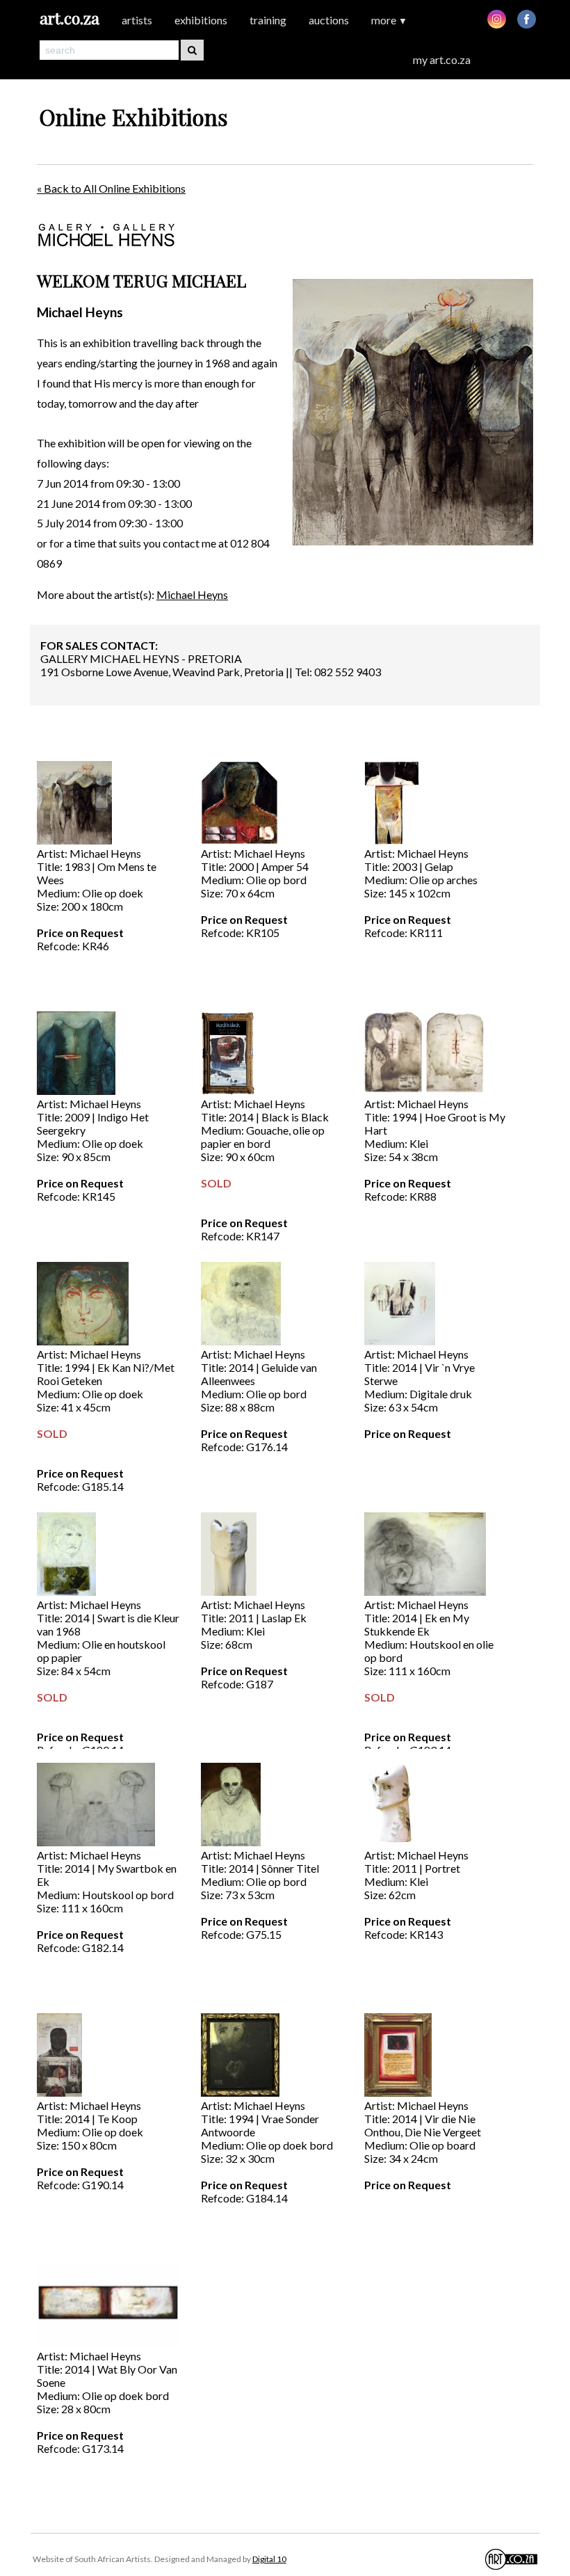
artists (137, 20)
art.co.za (70, 18)
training (268, 20)
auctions (329, 20)
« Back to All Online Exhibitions (111, 188)
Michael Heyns (192, 594)
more (389, 20)
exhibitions (201, 20)
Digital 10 (269, 2559)
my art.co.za (442, 59)
